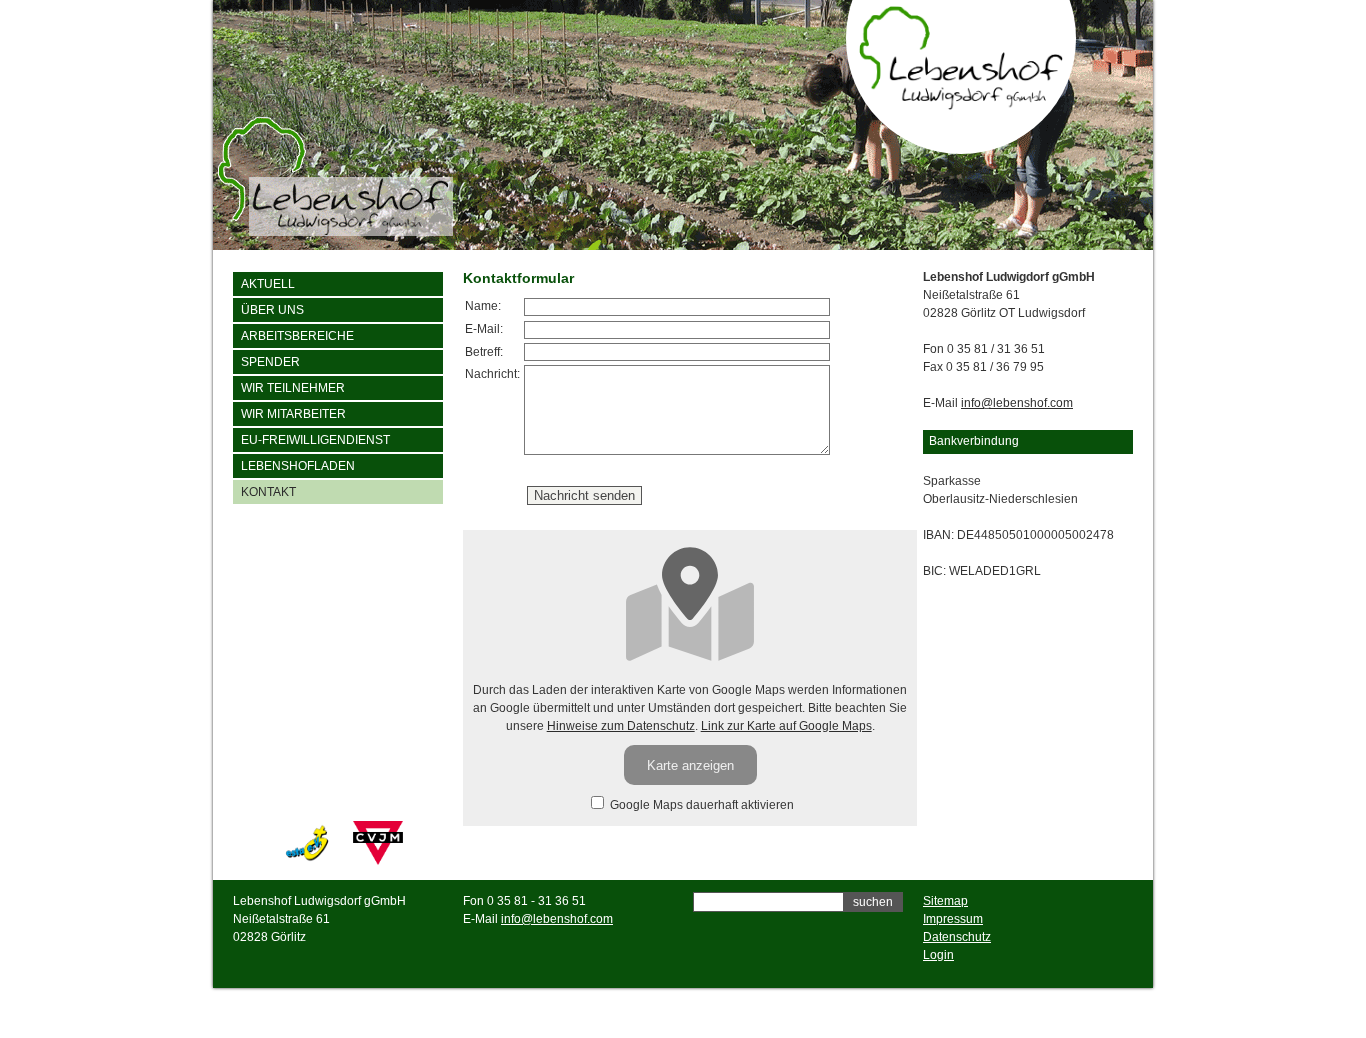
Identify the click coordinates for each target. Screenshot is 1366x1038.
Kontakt (268, 492)
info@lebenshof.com (1017, 403)
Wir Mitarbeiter (293, 414)
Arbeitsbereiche (297, 336)
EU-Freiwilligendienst (315, 440)
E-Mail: (484, 329)
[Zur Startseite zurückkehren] (961, 105)
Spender (270, 362)
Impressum (953, 919)
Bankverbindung (974, 441)
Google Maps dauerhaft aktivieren (700, 805)
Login (938, 955)
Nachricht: (492, 374)
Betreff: (484, 352)
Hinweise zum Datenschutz (621, 726)
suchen (873, 902)
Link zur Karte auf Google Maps (786, 726)
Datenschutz (957, 937)
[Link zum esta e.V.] (307, 861)
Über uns (272, 310)
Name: (483, 306)
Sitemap (945, 901)
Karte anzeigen (690, 765)
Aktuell (268, 284)
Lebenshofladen (298, 466)
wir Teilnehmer (293, 388)
